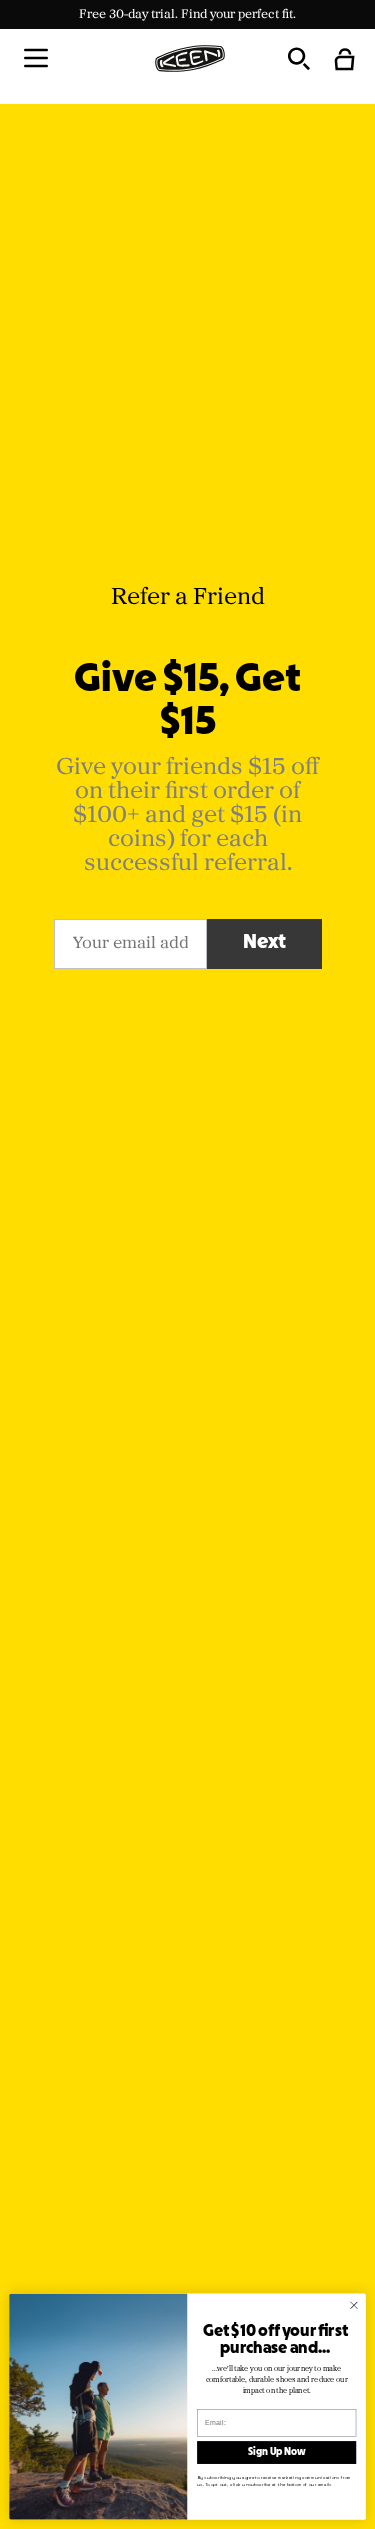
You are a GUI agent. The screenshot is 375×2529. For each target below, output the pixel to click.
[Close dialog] (354, 2305)
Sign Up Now (276, 2452)
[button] (36, 58)
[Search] (298, 58)
